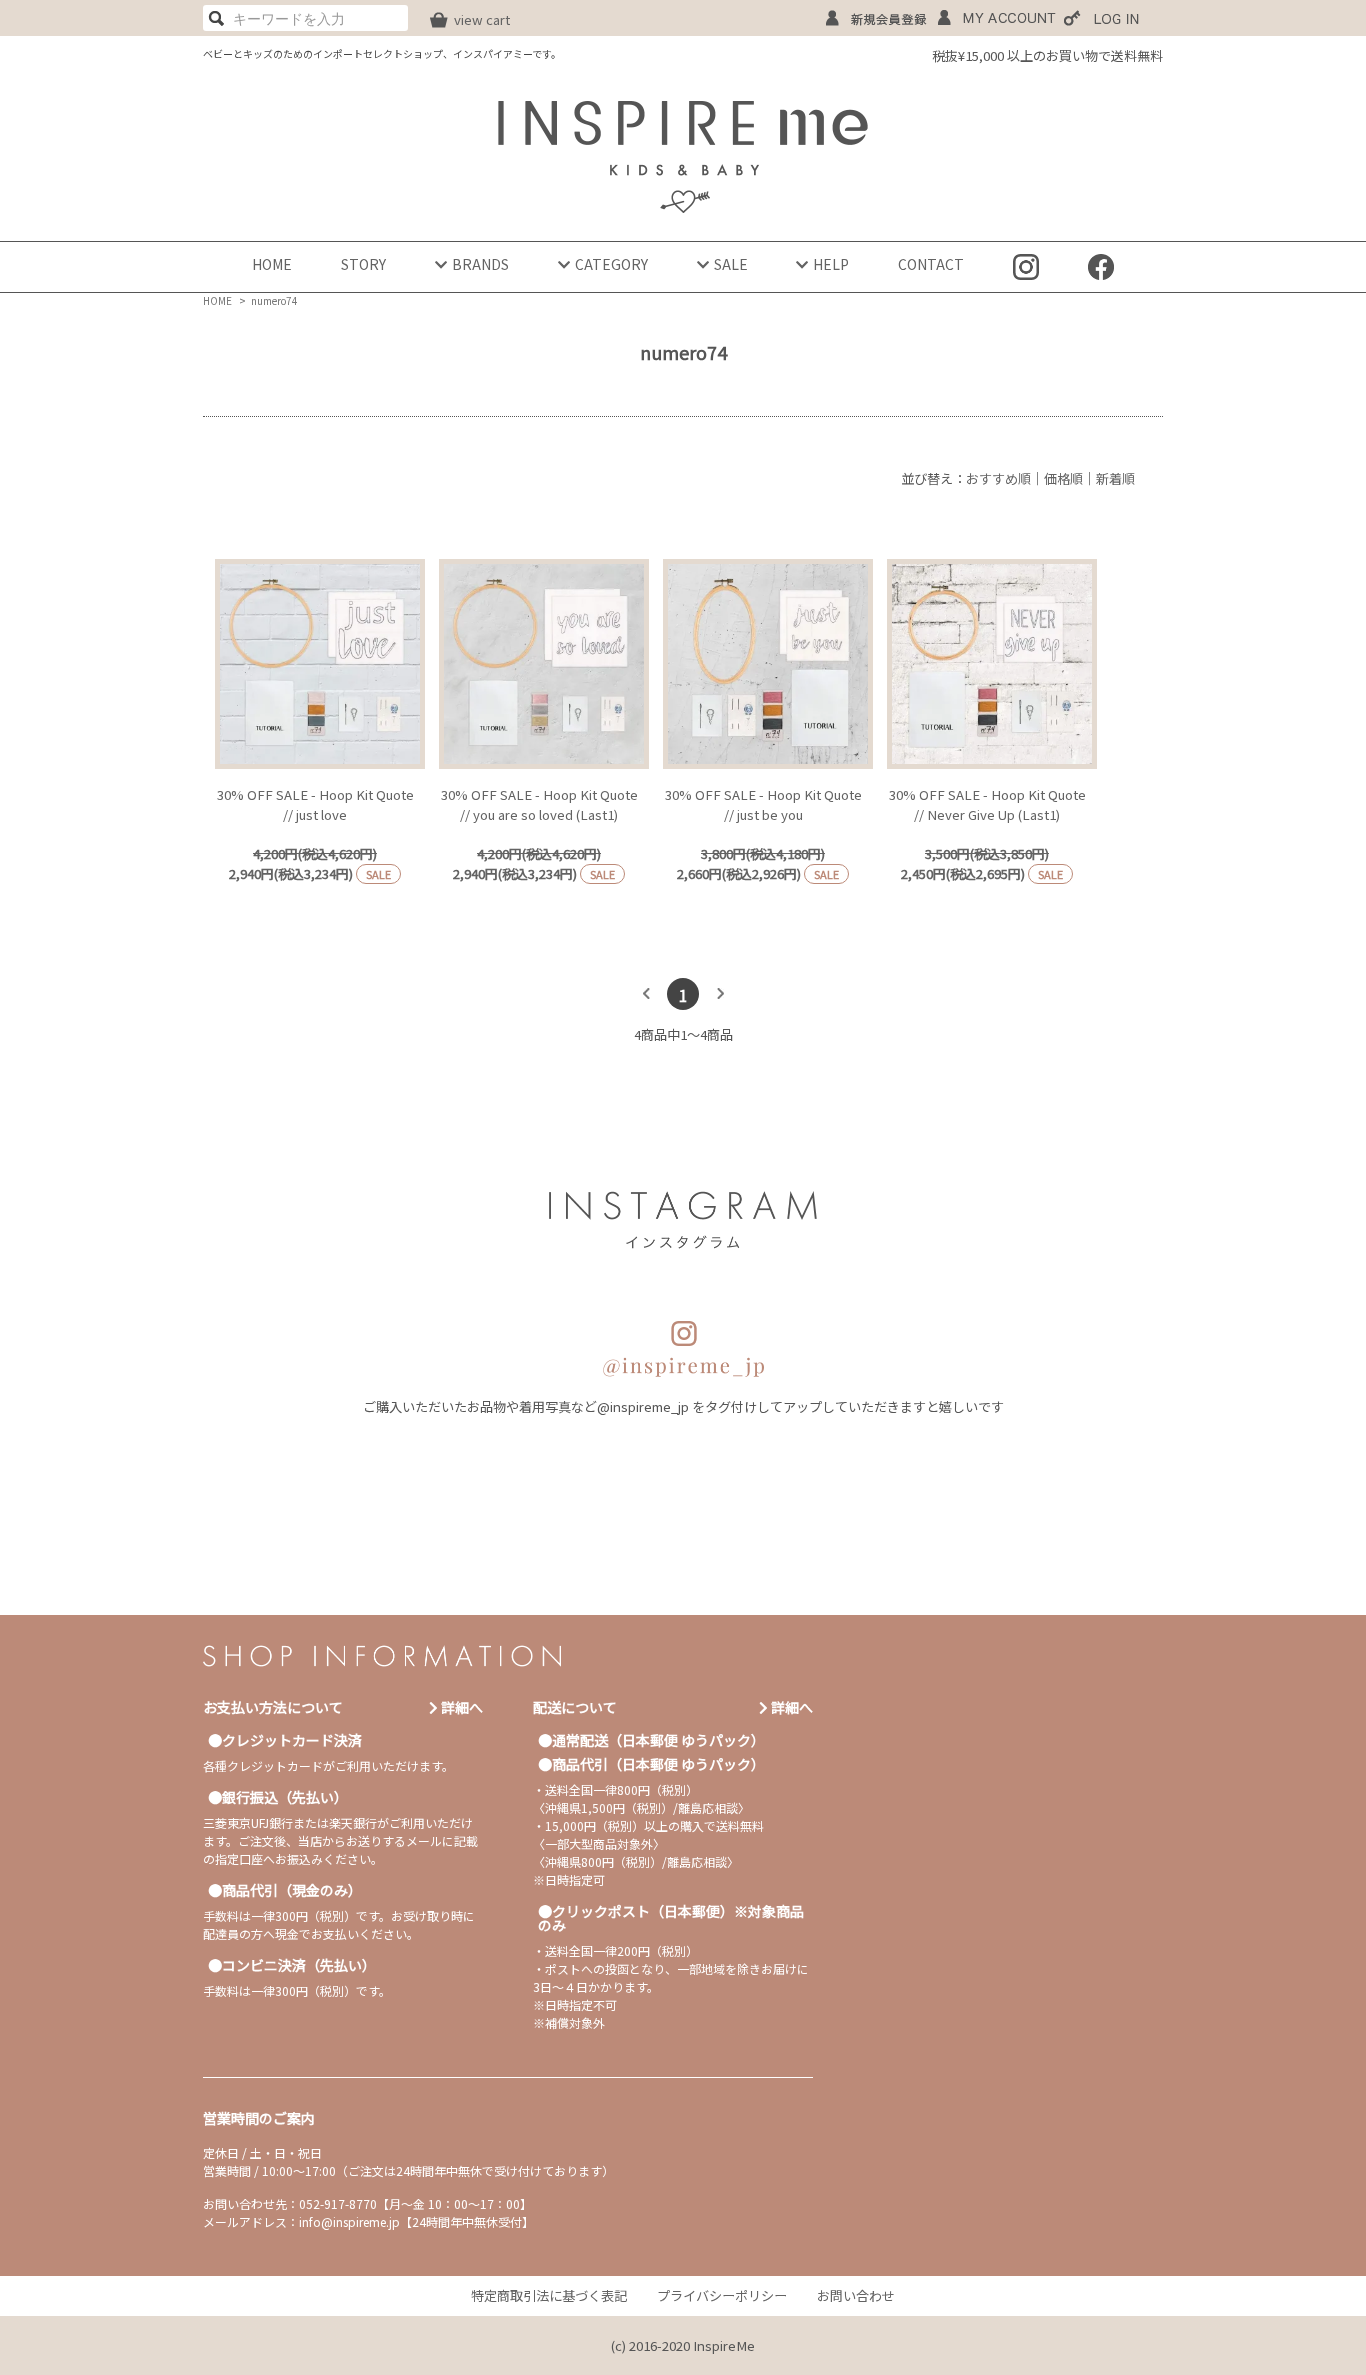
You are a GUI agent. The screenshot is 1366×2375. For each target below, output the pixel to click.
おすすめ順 (998, 478)
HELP (831, 264)
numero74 (274, 300)
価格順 (1063, 478)
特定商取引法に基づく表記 (549, 2295)
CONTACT (931, 264)
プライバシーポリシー (722, 2295)
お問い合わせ (856, 2295)
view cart (482, 19)
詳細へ (460, 1707)
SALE (731, 264)
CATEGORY (611, 264)
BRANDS (480, 264)
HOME (272, 264)
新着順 (1115, 478)
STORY (363, 264)
